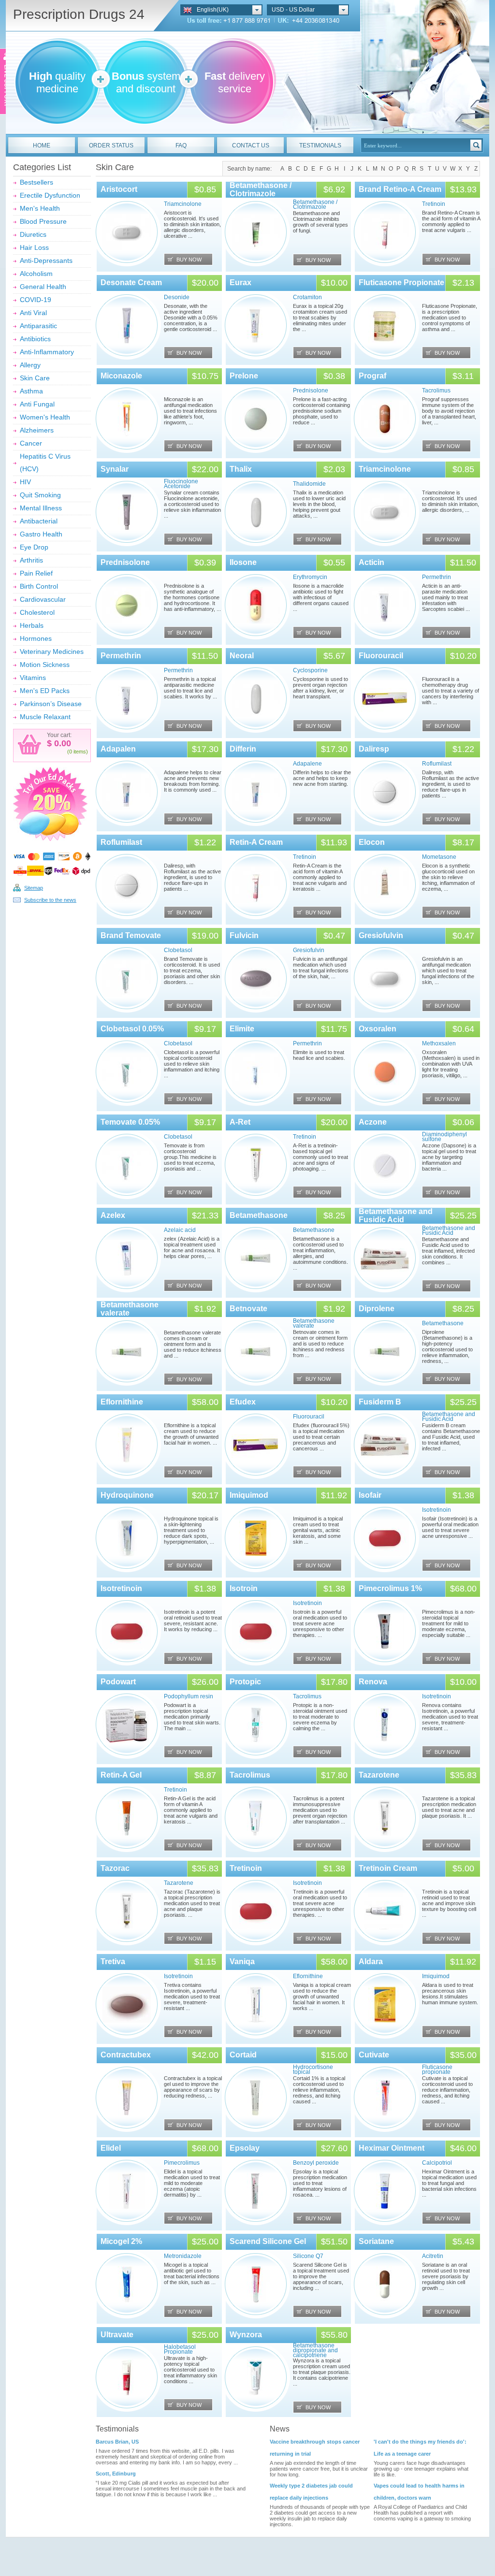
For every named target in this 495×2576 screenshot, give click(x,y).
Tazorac (115, 1868)
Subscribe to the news (50, 900)
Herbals (32, 625)
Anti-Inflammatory (47, 352)
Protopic (245, 1682)
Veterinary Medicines (52, 651)
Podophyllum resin (189, 1696)
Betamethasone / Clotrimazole (261, 189)
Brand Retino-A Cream (400, 189)
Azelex (113, 1215)
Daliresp (374, 749)
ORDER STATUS (111, 145)
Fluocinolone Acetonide (181, 484)
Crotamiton (307, 297)
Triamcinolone (183, 204)
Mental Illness (41, 508)
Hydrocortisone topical (313, 2069)
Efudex (243, 1402)
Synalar (115, 469)
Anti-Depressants (46, 260)
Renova (373, 1682)
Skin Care (35, 378)
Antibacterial (39, 521)
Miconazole (121, 376)
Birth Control (39, 586)
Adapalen (118, 749)
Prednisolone (311, 391)
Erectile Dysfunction (50, 195)
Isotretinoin (437, 1510)
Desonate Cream (131, 282)
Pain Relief (36, 573)
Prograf (372, 376)
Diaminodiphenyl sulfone (444, 1137)
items (80, 752)
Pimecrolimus (182, 2163)
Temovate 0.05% (130, 1122)
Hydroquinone (127, 1495)
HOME (42, 145)
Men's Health (40, 208)
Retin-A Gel (121, 1775)
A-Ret (240, 1122)
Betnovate (248, 1309)
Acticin (371, 562)
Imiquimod (249, 1495)
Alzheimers (37, 430)
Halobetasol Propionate (180, 2349)
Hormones (36, 638)
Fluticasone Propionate (401, 282)
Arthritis (31, 560)
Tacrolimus (436, 391)
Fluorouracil (381, 656)
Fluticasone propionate (437, 2069)
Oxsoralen (378, 1029)
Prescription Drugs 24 (79, 14)
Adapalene (307, 764)
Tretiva (113, 1961)
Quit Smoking (40, 495)
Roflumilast (437, 764)
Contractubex (126, 2055)
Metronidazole (183, 2256)
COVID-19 (36, 300)
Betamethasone (259, 1215)
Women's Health (45, 417)
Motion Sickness (45, 665)
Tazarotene (379, 1775)
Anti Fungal (37, 404)
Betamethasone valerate (314, 1323)
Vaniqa (242, 1961)
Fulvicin (244, 935)
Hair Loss (34, 247)
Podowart (118, 1682)
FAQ (181, 145)
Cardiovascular (43, 599)
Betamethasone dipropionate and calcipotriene (315, 2350)
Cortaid (243, 2055)
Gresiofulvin (309, 950)
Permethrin (437, 577)
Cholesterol (37, 612)
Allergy (30, 365)
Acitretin (433, 2256)
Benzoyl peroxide (316, 2163)
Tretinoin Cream (388, 1868)
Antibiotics (35, 339)
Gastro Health (41, 534)
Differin (243, 749)
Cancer (31, 443)
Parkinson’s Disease (51, 704)
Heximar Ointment (392, 2148)
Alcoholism (36, 274)
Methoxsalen (439, 1043)
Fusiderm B (380, 1402)
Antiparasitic (38, 326)
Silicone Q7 (308, 2256)
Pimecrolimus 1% (390, 1588)
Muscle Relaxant (45, 717)
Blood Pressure (43, 221)
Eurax (240, 282)
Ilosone (243, 562)
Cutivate (374, 2055)
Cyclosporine (310, 670)
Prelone (244, 376)
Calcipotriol (437, 2163)
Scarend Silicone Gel (268, 2241)
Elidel (111, 2148)
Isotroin (244, 1588)
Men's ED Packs (45, 691)
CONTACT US (251, 145)
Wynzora (246, 2335)
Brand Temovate (131, 935)
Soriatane (376, 2241)
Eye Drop (34, 547)
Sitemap (34, 888)
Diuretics (33, 234)
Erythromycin (310, 577)
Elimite (242, 1029)
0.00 (61, 743)
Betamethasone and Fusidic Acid (396, 1216)
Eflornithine (122, 1402)
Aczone (373, 1122)
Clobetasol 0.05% (132, 1029)
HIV (25, 482)
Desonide (177, 297)
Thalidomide (309, 484)
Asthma (31, 391)
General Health (43, 287)
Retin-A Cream (256, 842)
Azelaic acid (180, 1230)
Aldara (371, 1961)
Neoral (242, 656)
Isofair (370, 1495)
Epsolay (245, 2148)
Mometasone (439, 857)
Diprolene (377, 1309)
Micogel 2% (121, 2241)
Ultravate (117, 2335)
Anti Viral (33, 313)
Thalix (241, 469)
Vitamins (33, 678)
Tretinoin (434, 204)
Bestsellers (36, 182)
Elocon (372, 842)
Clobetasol (178, 950)
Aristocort (119, 189)
